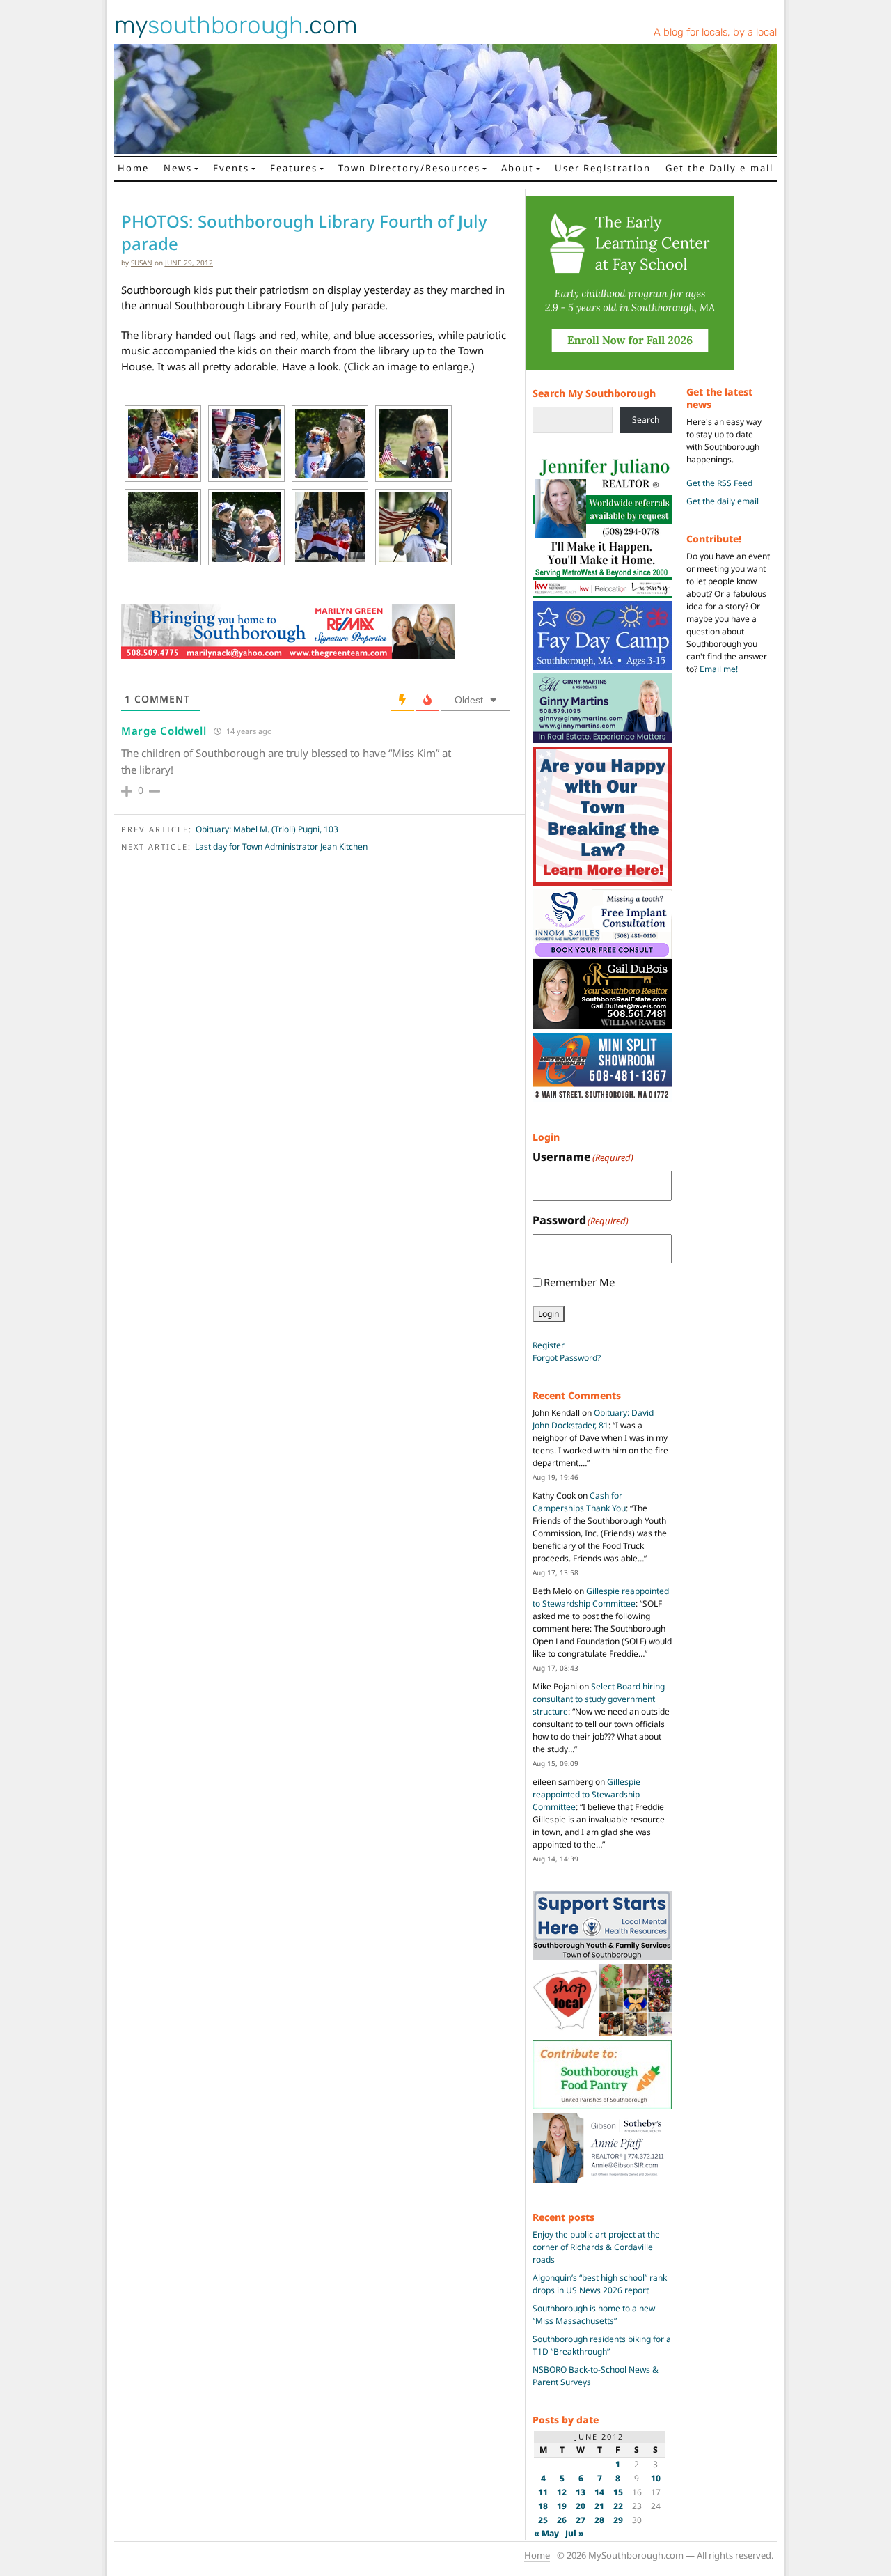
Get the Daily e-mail (719, 168)
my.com (236, 25)
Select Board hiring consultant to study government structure (599, 1699)
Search (646, 420)
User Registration (603, 168)
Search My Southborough (594, 393)
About (518, 168)
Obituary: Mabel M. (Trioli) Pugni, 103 (267, 829)
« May (546, 2533)
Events (231, 168)
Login (549, 1314)
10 (656, 2478)
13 (581, 2492)
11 (543, 2492)
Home (133, 168)
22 (618, 2506)
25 (543, 2520)
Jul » (575, 2533)
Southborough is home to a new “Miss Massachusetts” (594, 2315)
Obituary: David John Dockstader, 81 (593, 1419)
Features (294, 168)
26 (562, 2520)
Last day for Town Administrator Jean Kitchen (281, 846)
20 (581, 2506)
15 (618, 2492)
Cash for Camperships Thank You (579, 1502)
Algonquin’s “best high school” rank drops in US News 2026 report (600, 2284)
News (178, 168)
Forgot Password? (567, 1358)
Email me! (719, 669)
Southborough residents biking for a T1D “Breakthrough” (602, 2345)
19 (562, 2506)
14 (599, 2492)
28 (599, 2520)
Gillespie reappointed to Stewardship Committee (601, 1597)
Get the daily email (723, 501)
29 (618, 2520)
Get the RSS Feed (719, 483)
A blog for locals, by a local (715, 32)
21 (599, 2506)
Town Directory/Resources (409, 168)
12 (562, 2492)
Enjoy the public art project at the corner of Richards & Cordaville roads (596, 2247)
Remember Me (579, 1282)
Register (549, 1345)
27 (581, 2520)
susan (142, 263)
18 (543, 2506)
